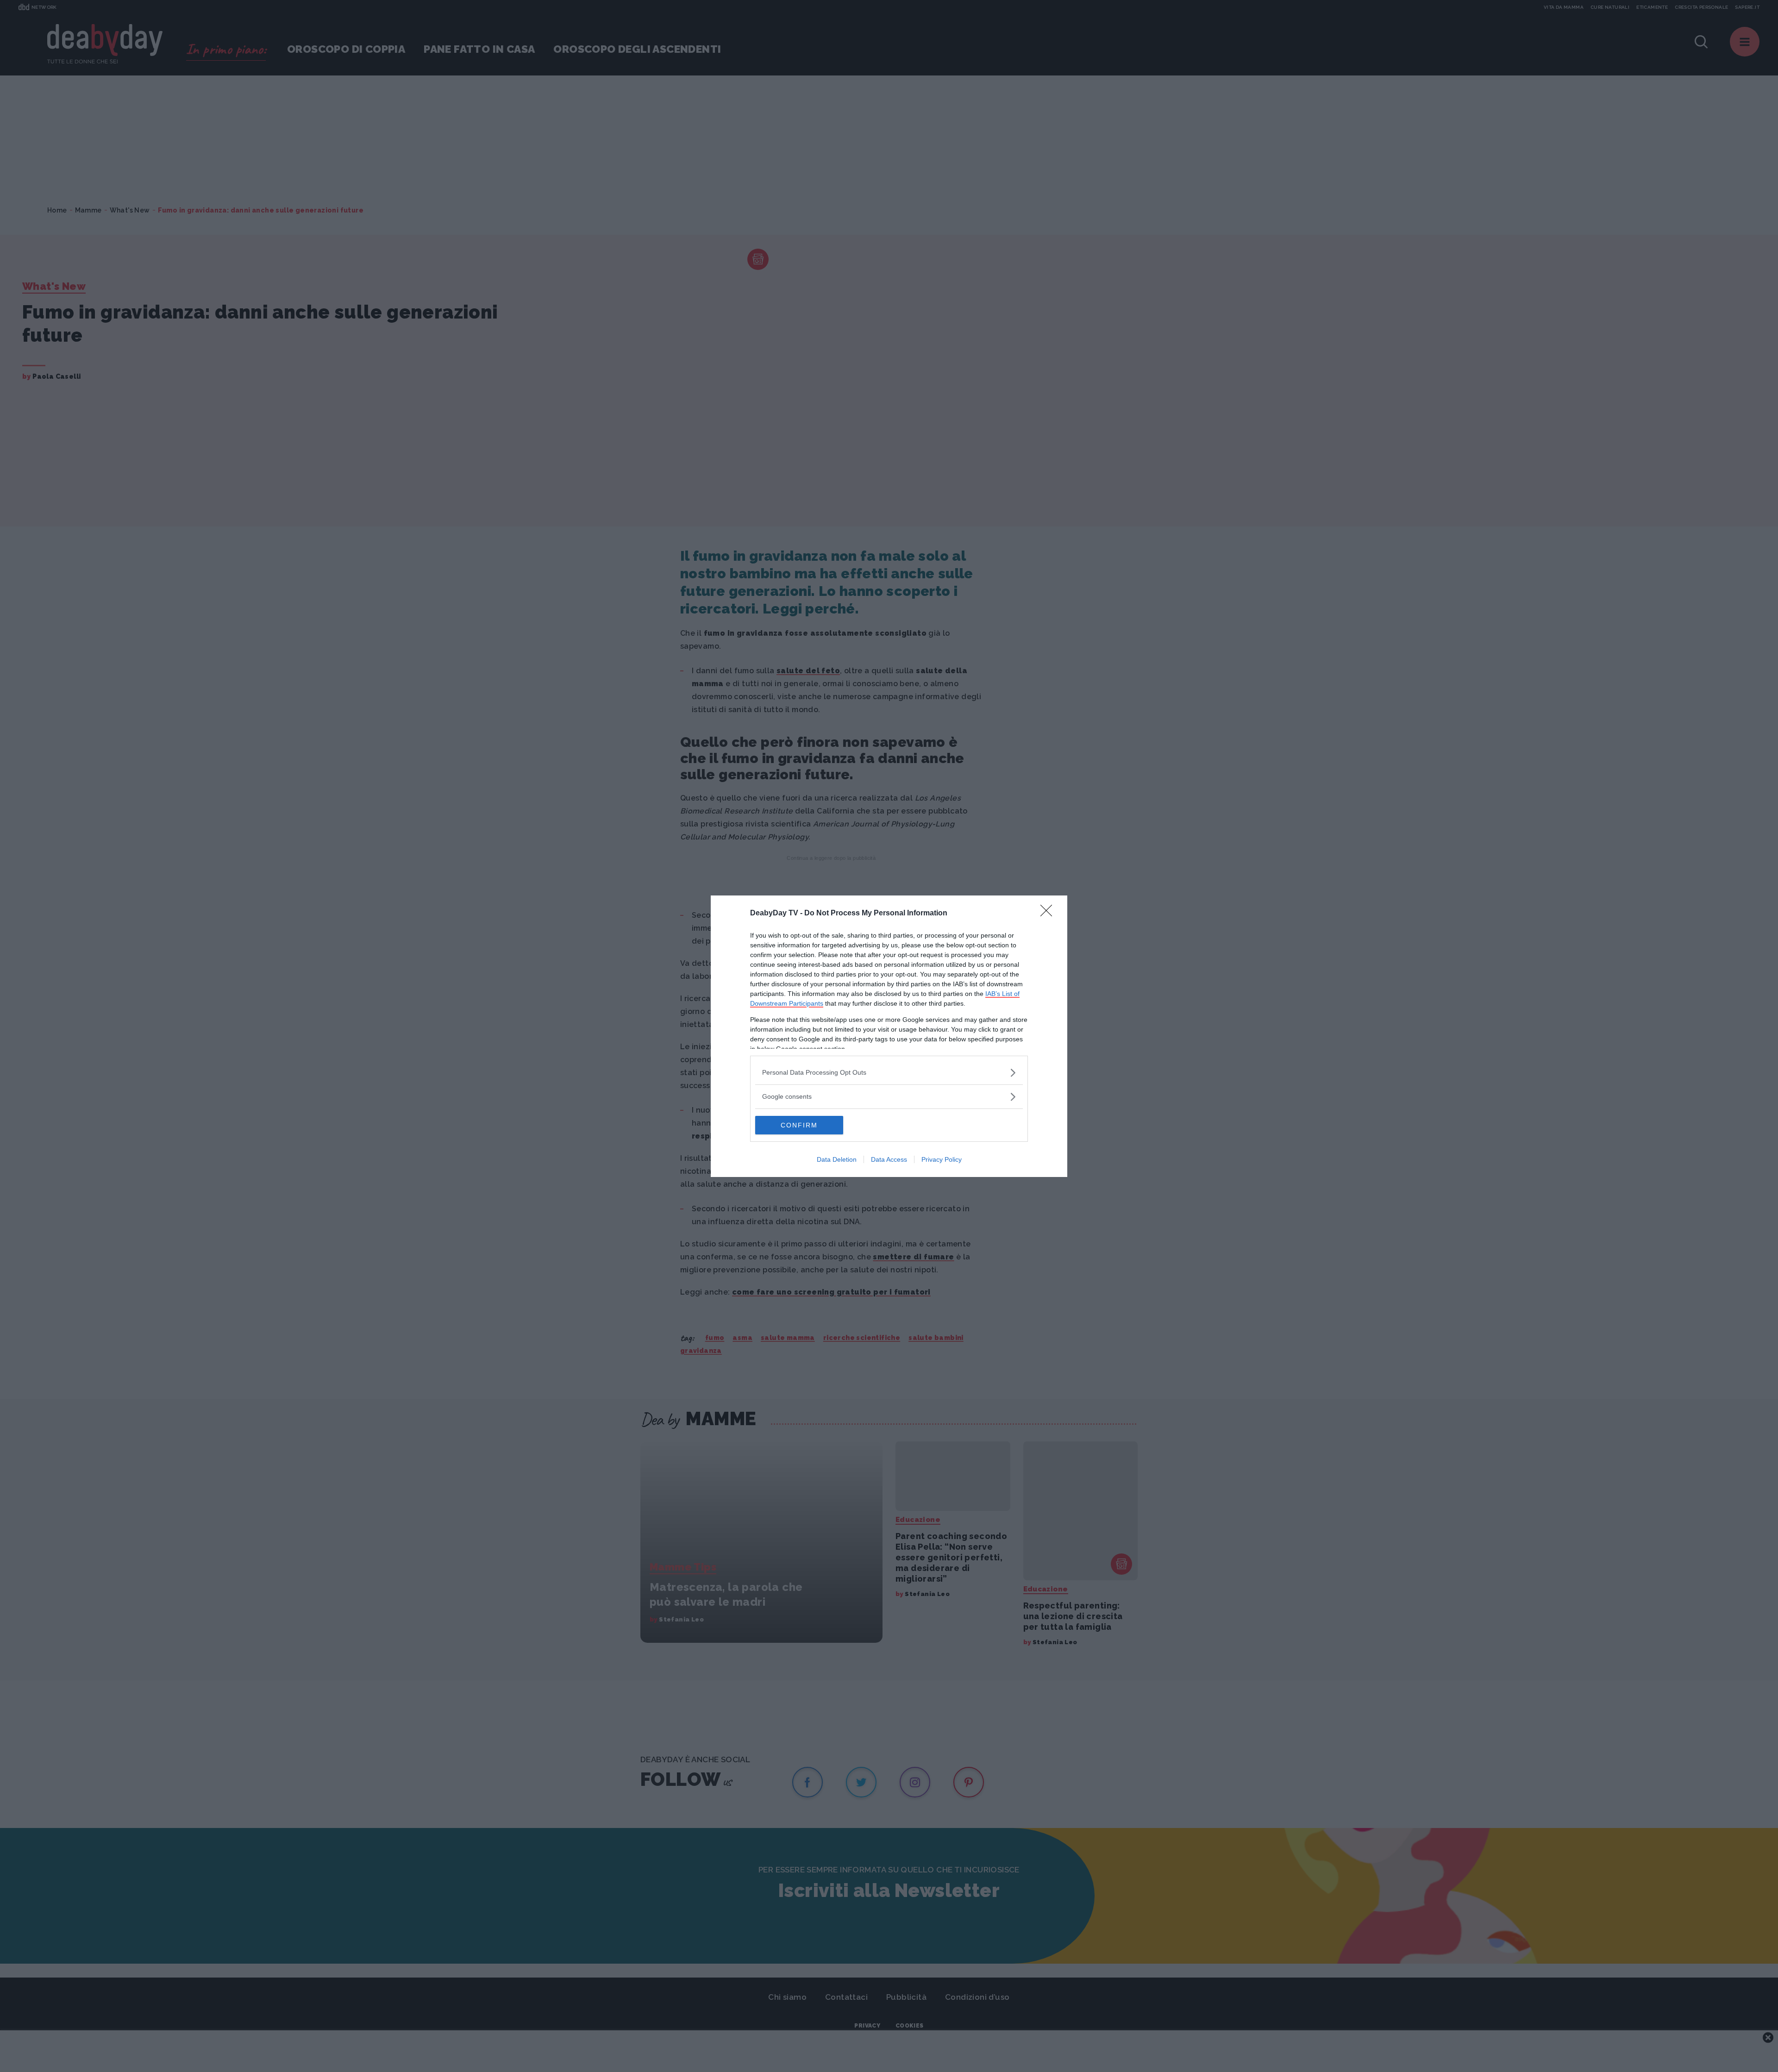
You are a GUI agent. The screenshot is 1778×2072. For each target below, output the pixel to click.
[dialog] (889, 1036)
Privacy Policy (942, 1159)
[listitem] (889, 1073)
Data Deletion (837, 1159)
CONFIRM (799, 1125)
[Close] (1049, 914)
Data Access (889, 1159)
